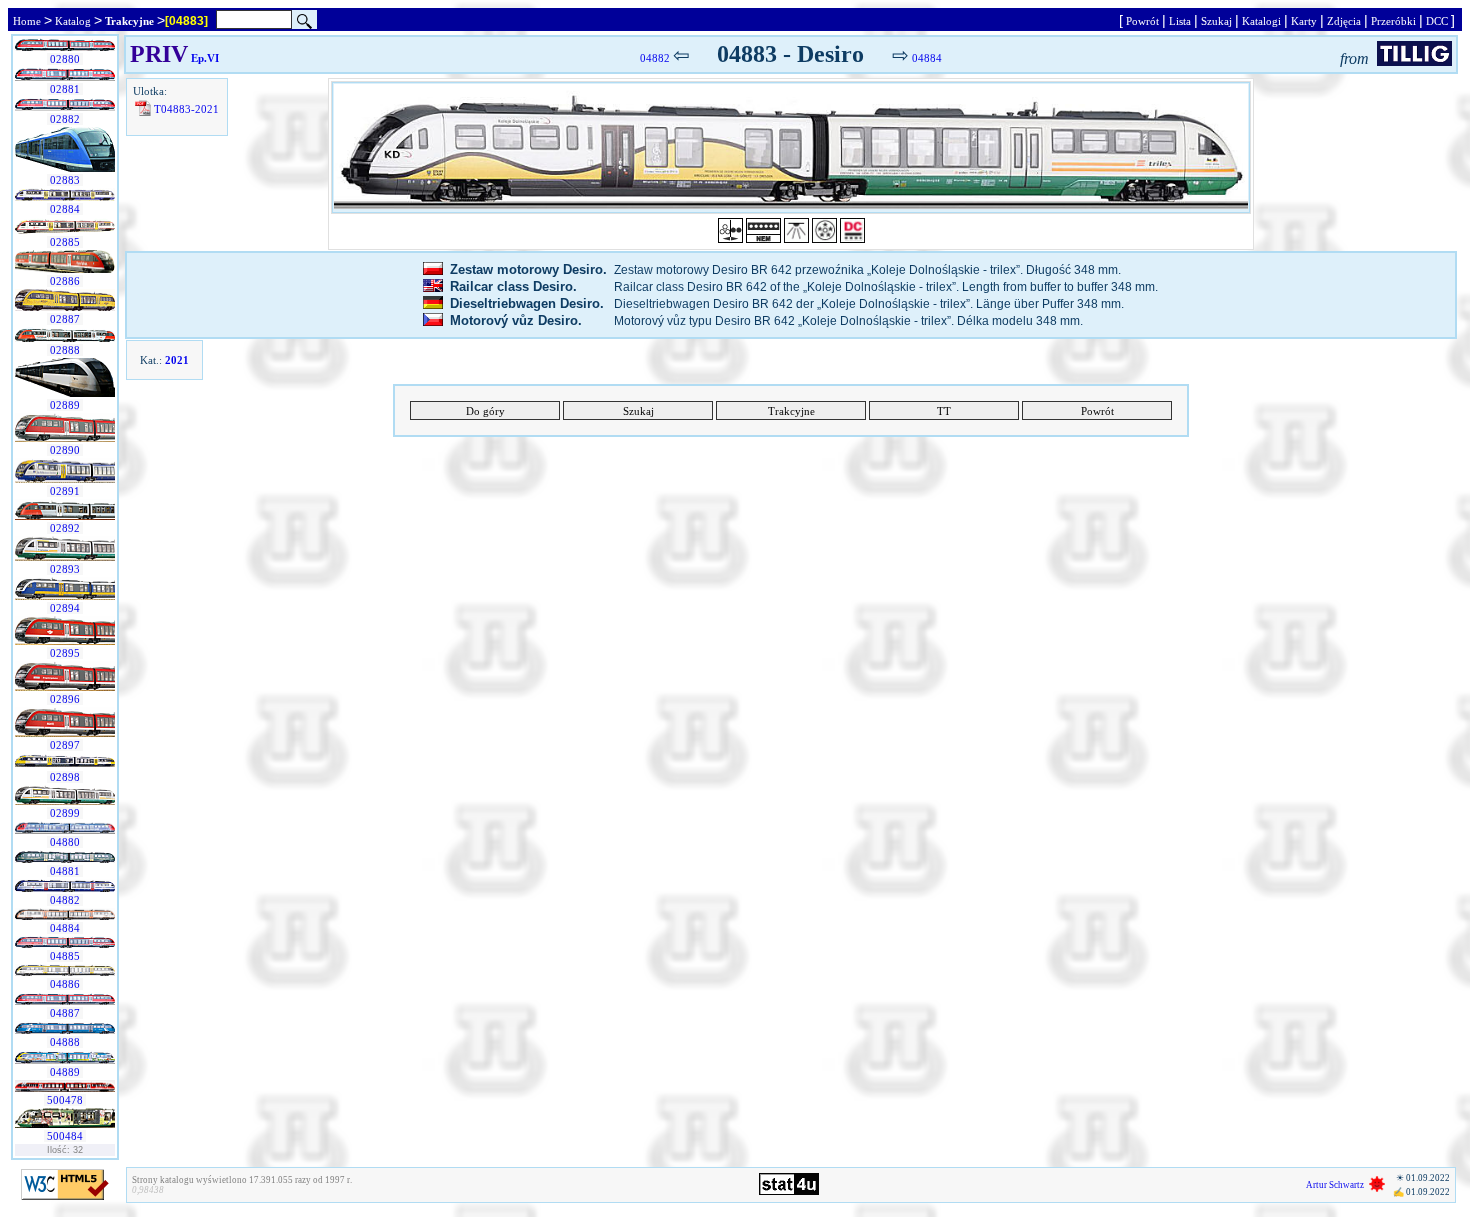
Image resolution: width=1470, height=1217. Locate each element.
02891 (65, 491)
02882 (65, 119)
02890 (65, 450)
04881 (65, 871)
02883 (65, 180)
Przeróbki (1393, 21)
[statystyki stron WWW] (789, 1191)
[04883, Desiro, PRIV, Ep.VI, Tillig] (791, 147)
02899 (65, 813)
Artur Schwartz (1335, 1185)
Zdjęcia (1344, 21)
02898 (65, 777)
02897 (65, 745)
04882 (65, 900)
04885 (65, 956)
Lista (1180, 21)
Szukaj (1216, 21)
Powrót (1142, 21)
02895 (65, 653)
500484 (65, 1136)
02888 (65, 350)
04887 (65, 1013)
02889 (65, 405)
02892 (65, 528)
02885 (65, 242)
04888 (65, 1042)
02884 (65, 209)
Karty (1304, 21)
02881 (65, 89)
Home (27, 21)
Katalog (73, 21)
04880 (65, 842)
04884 (65, 928)
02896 (65, 699)
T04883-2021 (186, 109)
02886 (65, 281)
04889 (65, 1072)
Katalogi (1261, 21)
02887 (65, 319)
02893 (65, 569)
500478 (65, 1100)
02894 (65, 608)
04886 (65, 984)
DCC (1437, 21)
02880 (65, 59)
